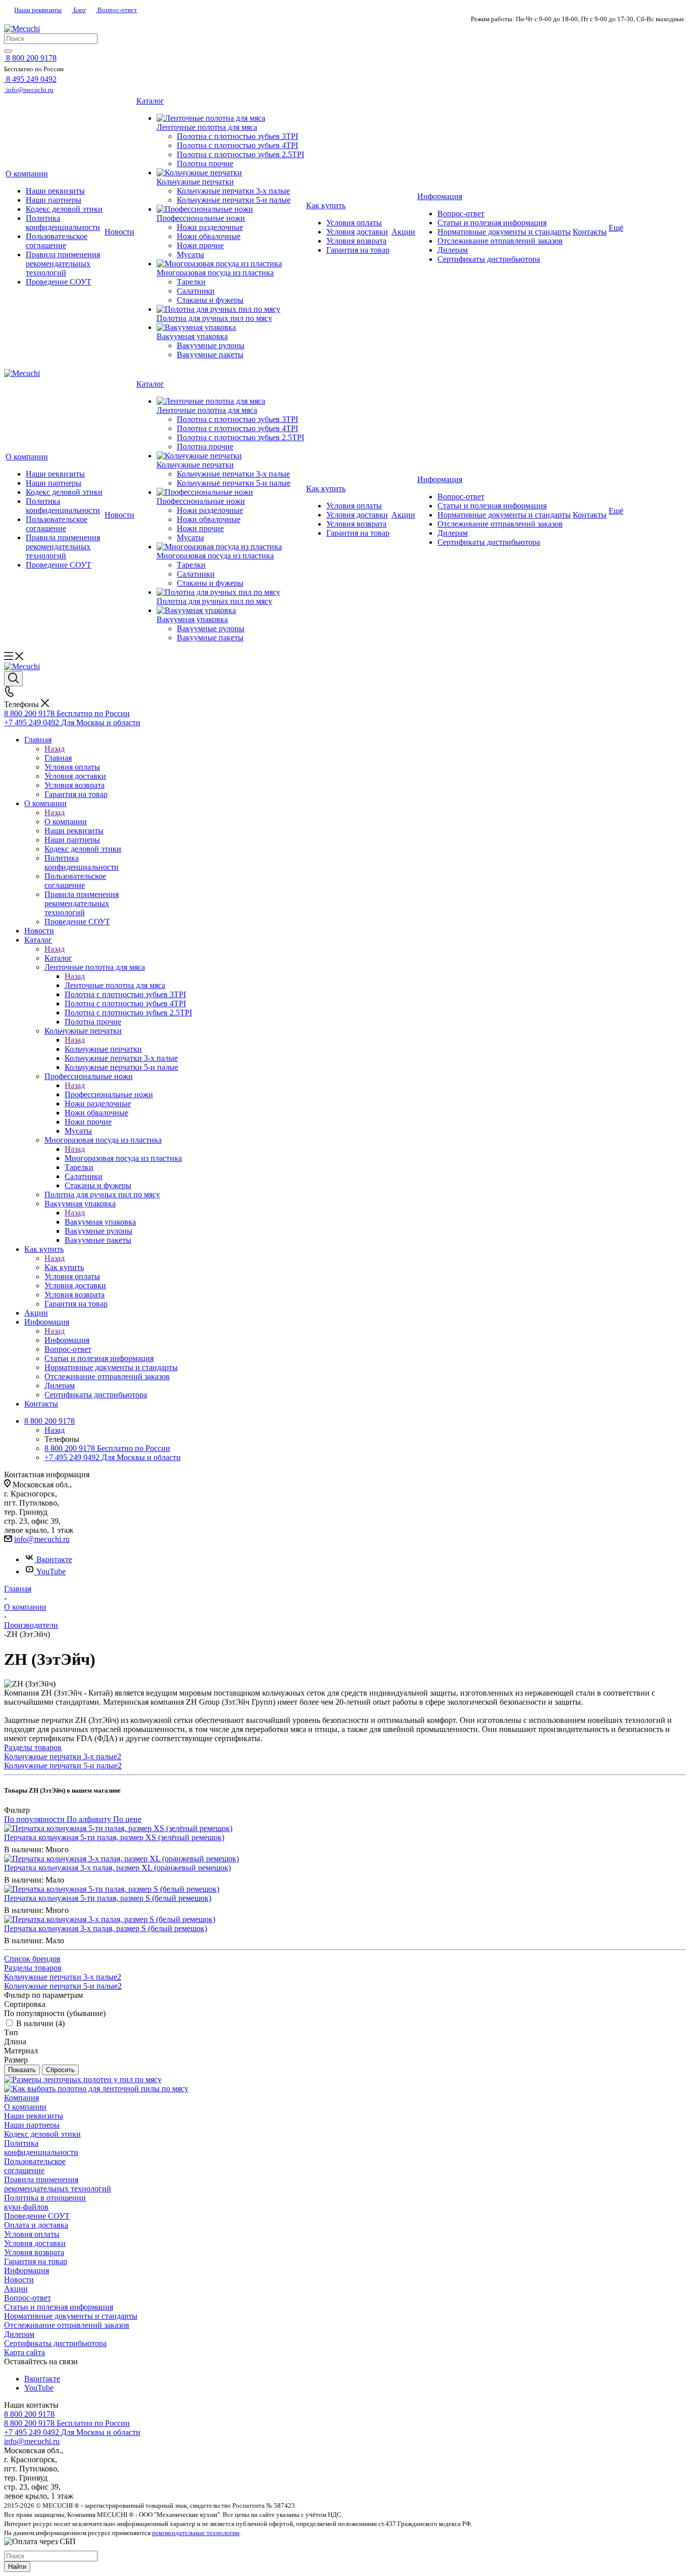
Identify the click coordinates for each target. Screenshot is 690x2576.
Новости (19, 2280)
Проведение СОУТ (37, 2216)
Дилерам (19, 2334)
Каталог (58, 958)
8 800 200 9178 (29, 2414)
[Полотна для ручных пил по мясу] (230, 309)
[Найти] (8, 51)
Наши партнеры (32, 2125)
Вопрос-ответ (116, 10)
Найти (17, 2567)
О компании (66, 822)
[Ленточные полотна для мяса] (230, 118)
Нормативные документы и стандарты (71, 2316)
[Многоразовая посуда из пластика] (230, 264)
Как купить (64, 1267)
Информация (67, 1340)
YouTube (51, 1572)
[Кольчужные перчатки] (230, 173)
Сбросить (60, 2070)
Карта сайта (24, 2352)
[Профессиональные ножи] (230, 209)
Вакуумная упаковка (100, 1222)
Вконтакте (54, 1559)
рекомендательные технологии (196, 2533)
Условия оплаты (32, 2234)
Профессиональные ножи (109, 1094)
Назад (55, 749)
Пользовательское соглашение (35, 2166)
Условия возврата (34, 2252)
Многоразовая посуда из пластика (123, 1158)
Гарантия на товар (36, 2261)
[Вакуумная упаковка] (230, 327)
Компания (21, 2098)
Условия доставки (35, 2243)
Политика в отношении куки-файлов (45, 2202)
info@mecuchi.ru (42, 1539)
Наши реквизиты (38, 10)
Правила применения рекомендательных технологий (58, 2184)
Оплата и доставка (36, 2225)
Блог (79, 10)
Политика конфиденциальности (41, 2148)
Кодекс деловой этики (42, 2134)
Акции (16, 2289)
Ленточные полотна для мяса (115, 985)
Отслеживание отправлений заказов (67, 2325)
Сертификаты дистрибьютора (55, 2343)
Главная (58, 758)
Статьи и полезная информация (59, 2307)
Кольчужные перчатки (103, 1049)
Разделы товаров (33, 1747)
